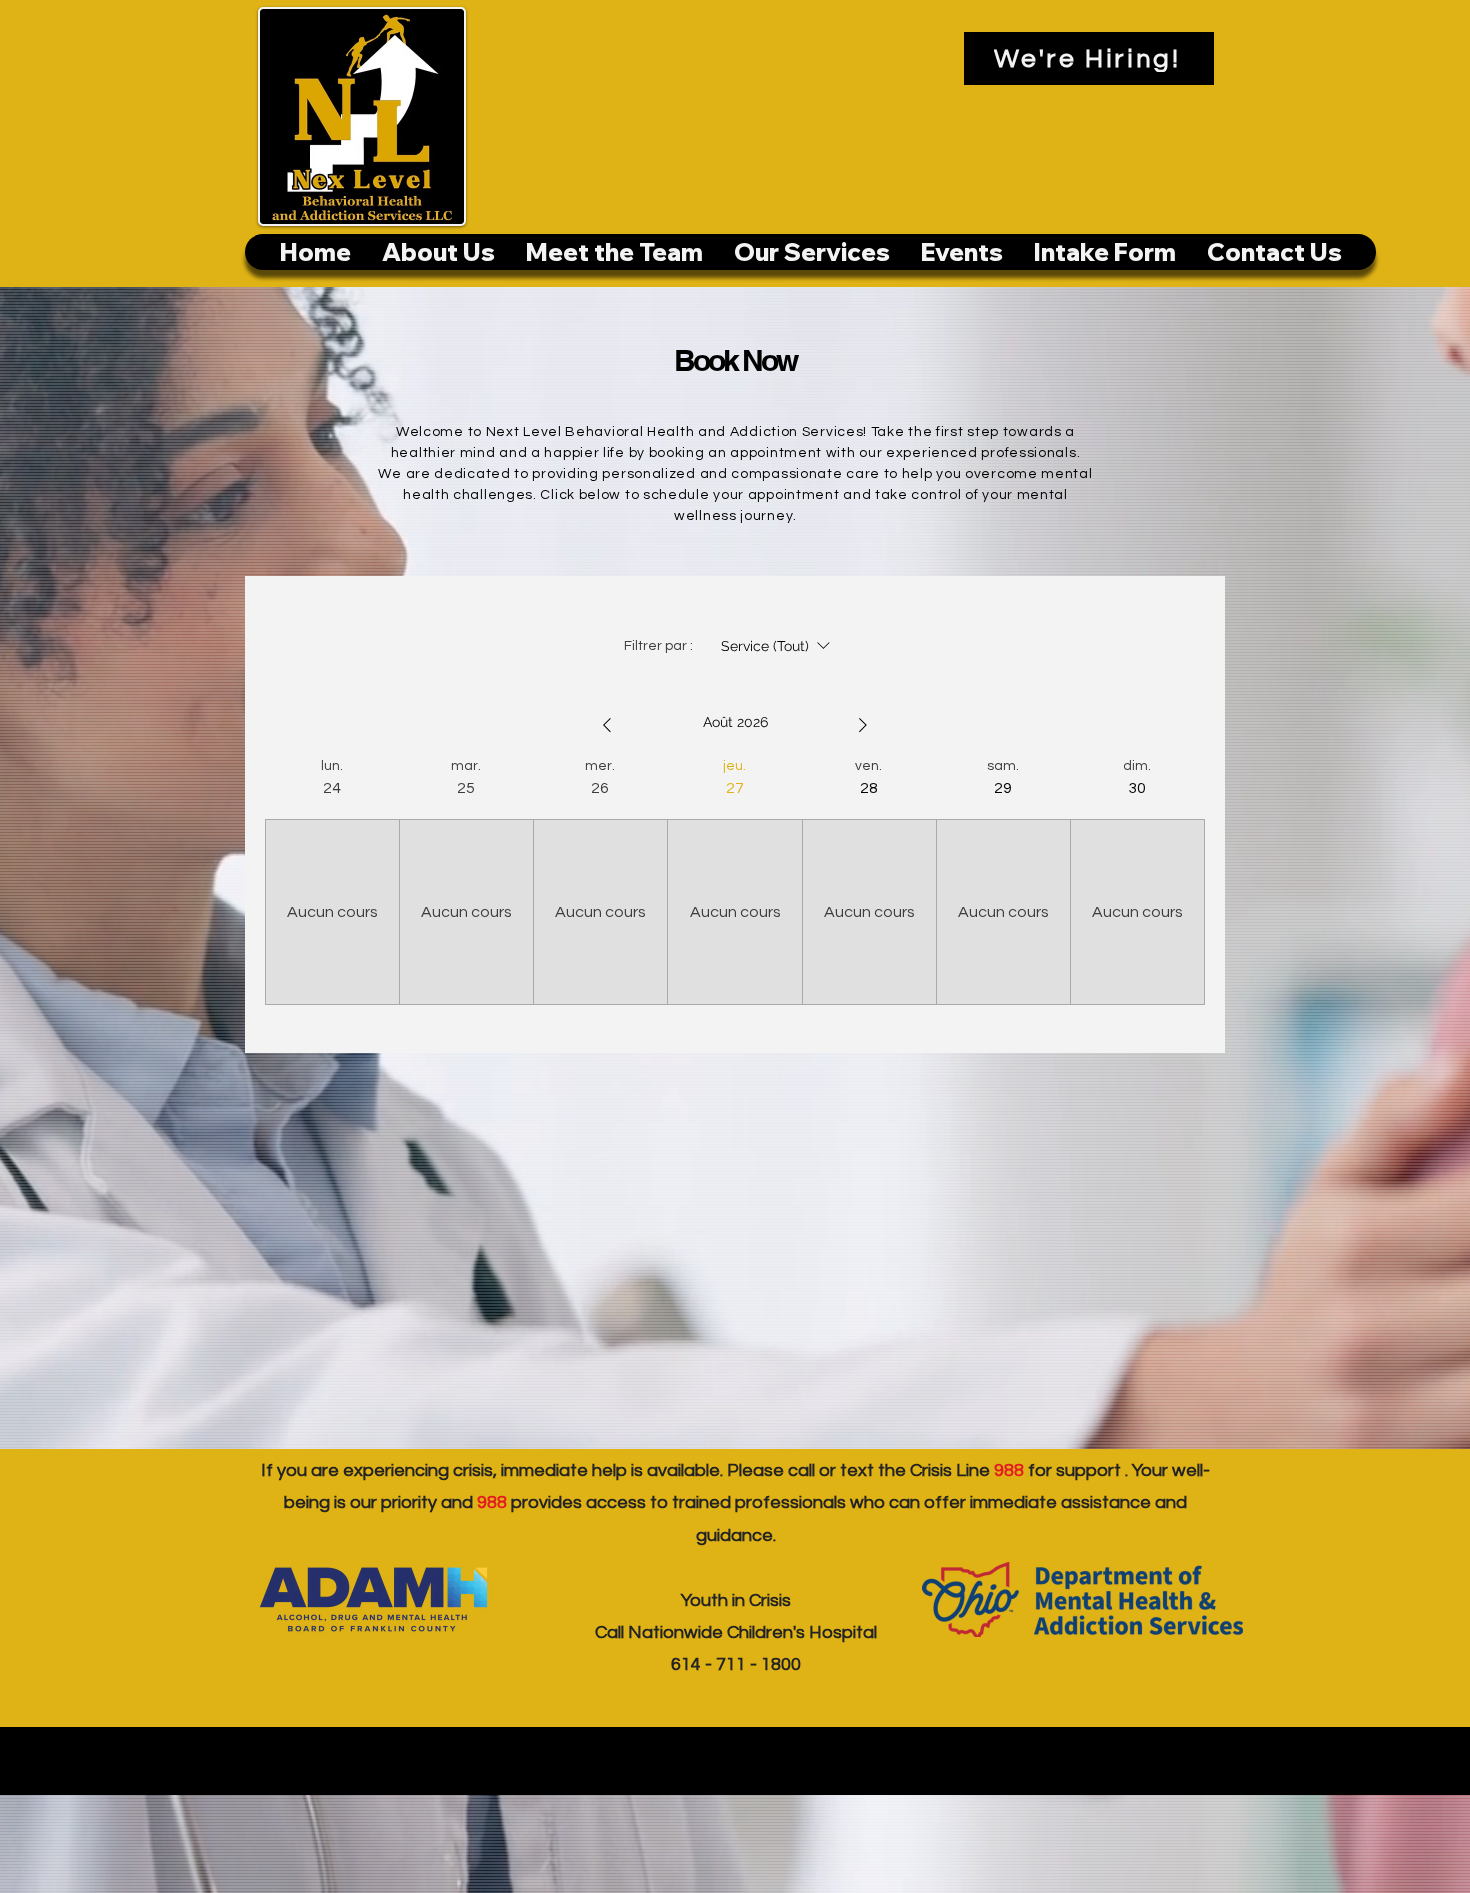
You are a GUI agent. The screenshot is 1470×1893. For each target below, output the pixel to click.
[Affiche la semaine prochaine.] (863, 725)
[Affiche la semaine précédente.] (607, 725)
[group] (332, 881)
